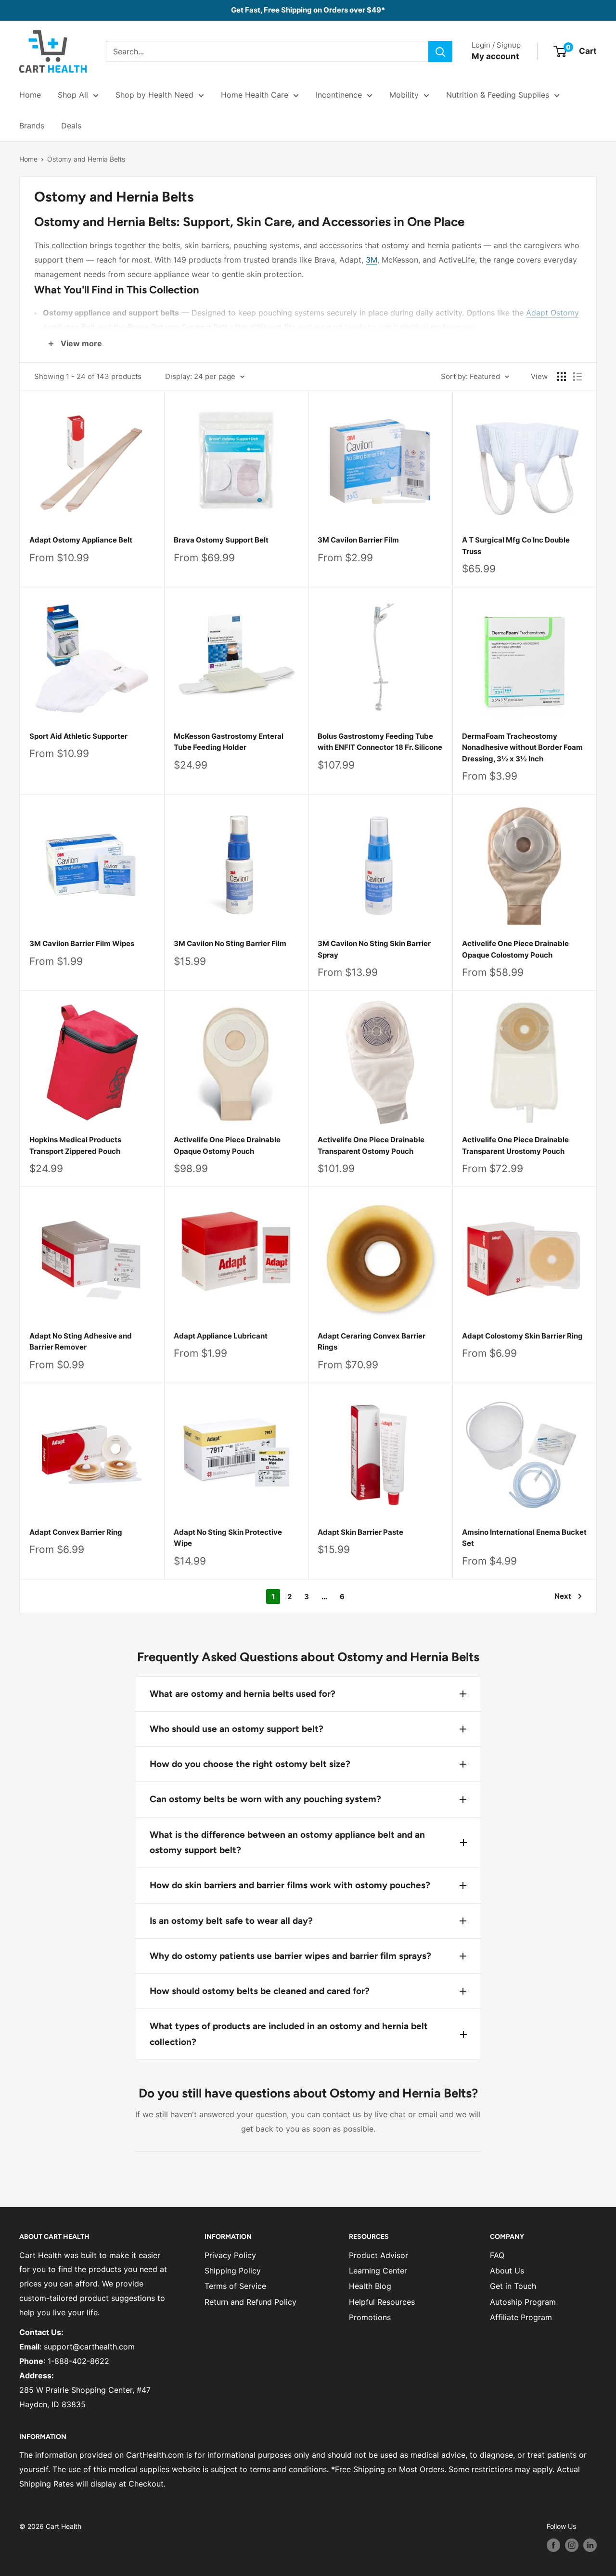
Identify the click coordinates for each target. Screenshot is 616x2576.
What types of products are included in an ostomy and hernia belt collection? (289, 2034)
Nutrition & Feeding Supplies (498, 95)
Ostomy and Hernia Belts (86, 159)
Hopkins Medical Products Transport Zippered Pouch (75, 1145)
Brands (32, 126)
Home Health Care (255, 95)
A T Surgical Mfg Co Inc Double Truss (516, 545)
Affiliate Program (521, 2317)
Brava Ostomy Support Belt (178, 327)
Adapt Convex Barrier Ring (76, 1532)
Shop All (73, 95)
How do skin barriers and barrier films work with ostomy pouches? (290, 1885)
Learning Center (378, 2271)
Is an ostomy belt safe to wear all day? (231, 1921)
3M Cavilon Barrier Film (358, 540)
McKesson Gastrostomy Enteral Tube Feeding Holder (229, 742)
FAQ (497, 2255)
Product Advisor (379, 2255)
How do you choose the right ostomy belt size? (250, 1764)
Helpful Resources (382, 2302)
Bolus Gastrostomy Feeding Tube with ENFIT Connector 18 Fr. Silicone (380, 742)
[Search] (440, 51)
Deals (71, 126)
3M (372, 260)
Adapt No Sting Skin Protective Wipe (228, 1538)
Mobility (404, 95)
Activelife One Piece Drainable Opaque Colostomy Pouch (515, 949)
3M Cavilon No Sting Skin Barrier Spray (374, 949)
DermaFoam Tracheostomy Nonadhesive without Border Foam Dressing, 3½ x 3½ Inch (522, 747)
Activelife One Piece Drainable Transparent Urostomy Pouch (515, 1145)
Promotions (370, 2317)
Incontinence (339, 95)
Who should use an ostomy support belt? (237, 1729)
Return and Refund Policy (250, 2302)
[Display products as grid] (562, 377)
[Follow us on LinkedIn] (590, 2545)
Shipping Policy (233, 2271)
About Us (507, 2271)
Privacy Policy (230, 2255)
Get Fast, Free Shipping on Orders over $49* (308, 10)
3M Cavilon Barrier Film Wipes (82, 943)
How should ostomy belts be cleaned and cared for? (260, 1991)
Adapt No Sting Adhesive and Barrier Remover (81, 1341)
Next (563, 1596)
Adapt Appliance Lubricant (221, 1336)
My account (495, 56)
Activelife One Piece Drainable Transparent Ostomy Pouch (371, 1145)
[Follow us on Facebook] (553, 2545)
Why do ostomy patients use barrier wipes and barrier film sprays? (290, 1956)
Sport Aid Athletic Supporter (78, 736)
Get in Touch (513, 2286)
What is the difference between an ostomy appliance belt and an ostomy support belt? (287, 1842)
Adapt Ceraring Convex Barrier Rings (372, 1341)
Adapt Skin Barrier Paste (360, 1532)
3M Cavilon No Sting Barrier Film (230, 943)
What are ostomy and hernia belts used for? (243, 1694)
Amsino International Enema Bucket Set (524, 1538)
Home (30, 95)
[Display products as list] (577, 377)
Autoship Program (523, 2302)
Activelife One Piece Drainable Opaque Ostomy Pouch (227, 1145)
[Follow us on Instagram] (572, 2545)
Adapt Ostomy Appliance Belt (81, 540)
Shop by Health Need (154, 95)
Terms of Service (235, 2286)
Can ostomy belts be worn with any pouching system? (265, 1799)
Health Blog (370, 2286)
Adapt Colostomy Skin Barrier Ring (522, 1336)
